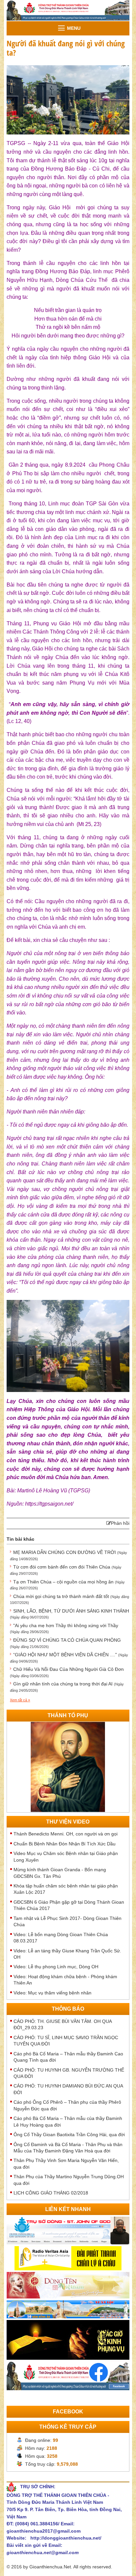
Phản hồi (120, 1523)
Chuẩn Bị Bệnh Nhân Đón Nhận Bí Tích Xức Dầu (65, 1844)
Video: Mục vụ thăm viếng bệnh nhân (52, 1993)
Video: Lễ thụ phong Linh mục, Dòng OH (56, 1967)
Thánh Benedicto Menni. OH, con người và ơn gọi (66, 1834)
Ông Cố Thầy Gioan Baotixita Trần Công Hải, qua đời (69, 2135)
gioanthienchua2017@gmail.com (44, 2531)
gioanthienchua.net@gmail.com (43, 2552)
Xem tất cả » (20, 1700)
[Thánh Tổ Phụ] (68, 1766)
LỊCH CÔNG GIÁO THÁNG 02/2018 (51, 2193)
